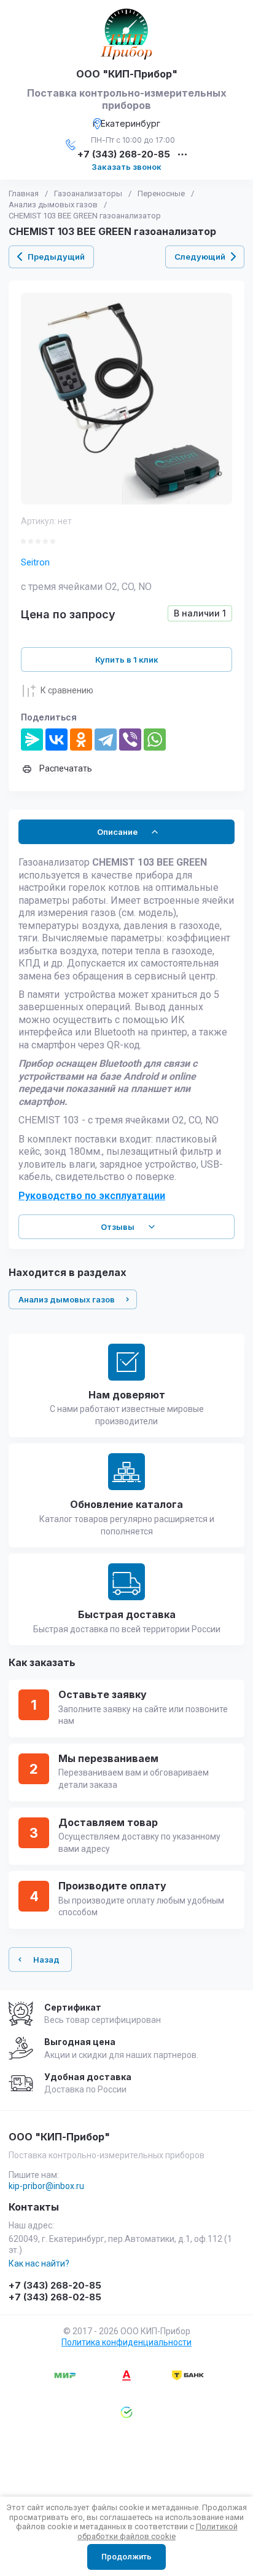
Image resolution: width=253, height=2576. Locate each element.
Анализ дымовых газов (53, 205)
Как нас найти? (39, 2263)
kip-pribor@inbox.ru (46, 2186)
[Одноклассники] (81, 740)
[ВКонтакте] (56, 740)
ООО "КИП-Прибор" (127, 74)
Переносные (161, 193)
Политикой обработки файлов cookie (158, 2531)
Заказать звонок (126, 167)
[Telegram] (106, 740)
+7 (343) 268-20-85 (124, 155)
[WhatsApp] (155, 740)
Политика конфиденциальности (126, 2342)
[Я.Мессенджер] (32, 740)
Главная (24, 193)
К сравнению (67, 690)
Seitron (35, 562)
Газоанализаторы (88, 193)
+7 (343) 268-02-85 (55, 2297)
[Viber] (130, 740)
